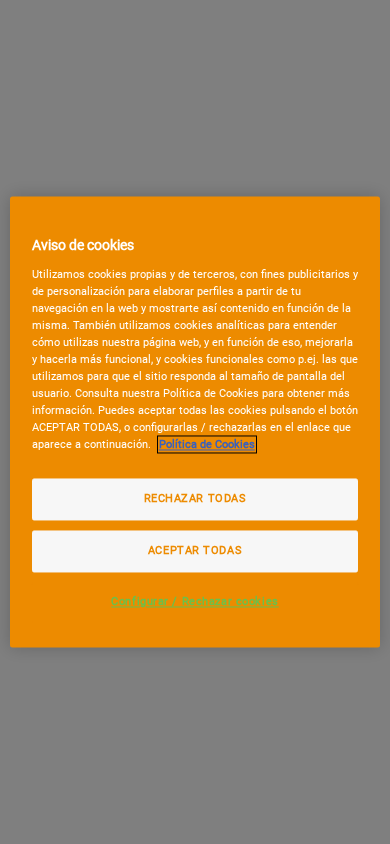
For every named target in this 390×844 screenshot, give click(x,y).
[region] (195, 421)
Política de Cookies (207, 445)
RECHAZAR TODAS (195, 499)
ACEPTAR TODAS (195, 551)
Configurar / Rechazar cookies (195, 602)
